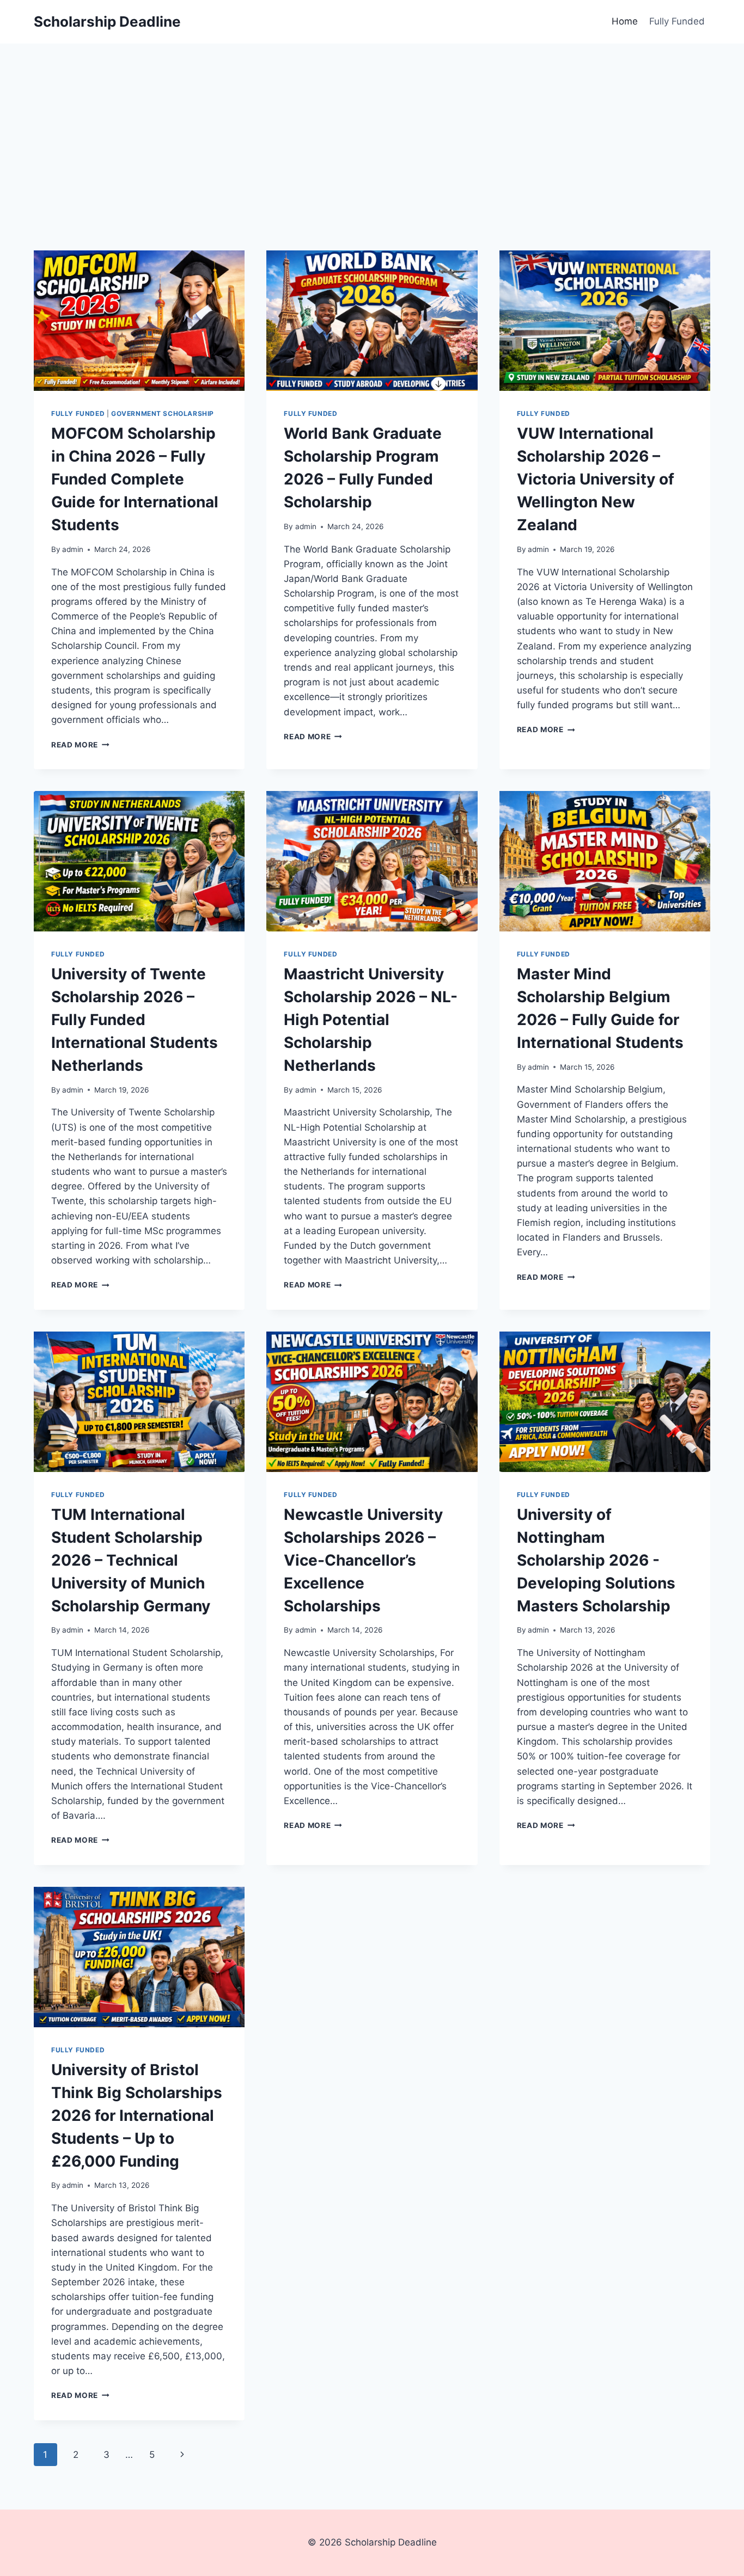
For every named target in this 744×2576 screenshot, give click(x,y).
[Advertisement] (372, 125)
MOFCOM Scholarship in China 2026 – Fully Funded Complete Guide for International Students (135, 479)
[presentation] (139, 321)
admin (73, 549)
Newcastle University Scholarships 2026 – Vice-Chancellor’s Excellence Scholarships (363, 1560)
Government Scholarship (163, 413)
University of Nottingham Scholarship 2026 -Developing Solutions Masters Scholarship (596, 1560)
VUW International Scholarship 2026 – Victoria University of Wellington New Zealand (596, 479)
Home (625, 21)
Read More (80, 745)
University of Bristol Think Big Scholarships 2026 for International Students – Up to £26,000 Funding (137, 2115)
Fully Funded (677, 21)
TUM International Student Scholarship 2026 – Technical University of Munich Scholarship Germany (131, 1560)
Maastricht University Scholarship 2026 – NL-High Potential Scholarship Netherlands (371, 1020)
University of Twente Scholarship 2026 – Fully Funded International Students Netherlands (135, 1020)
